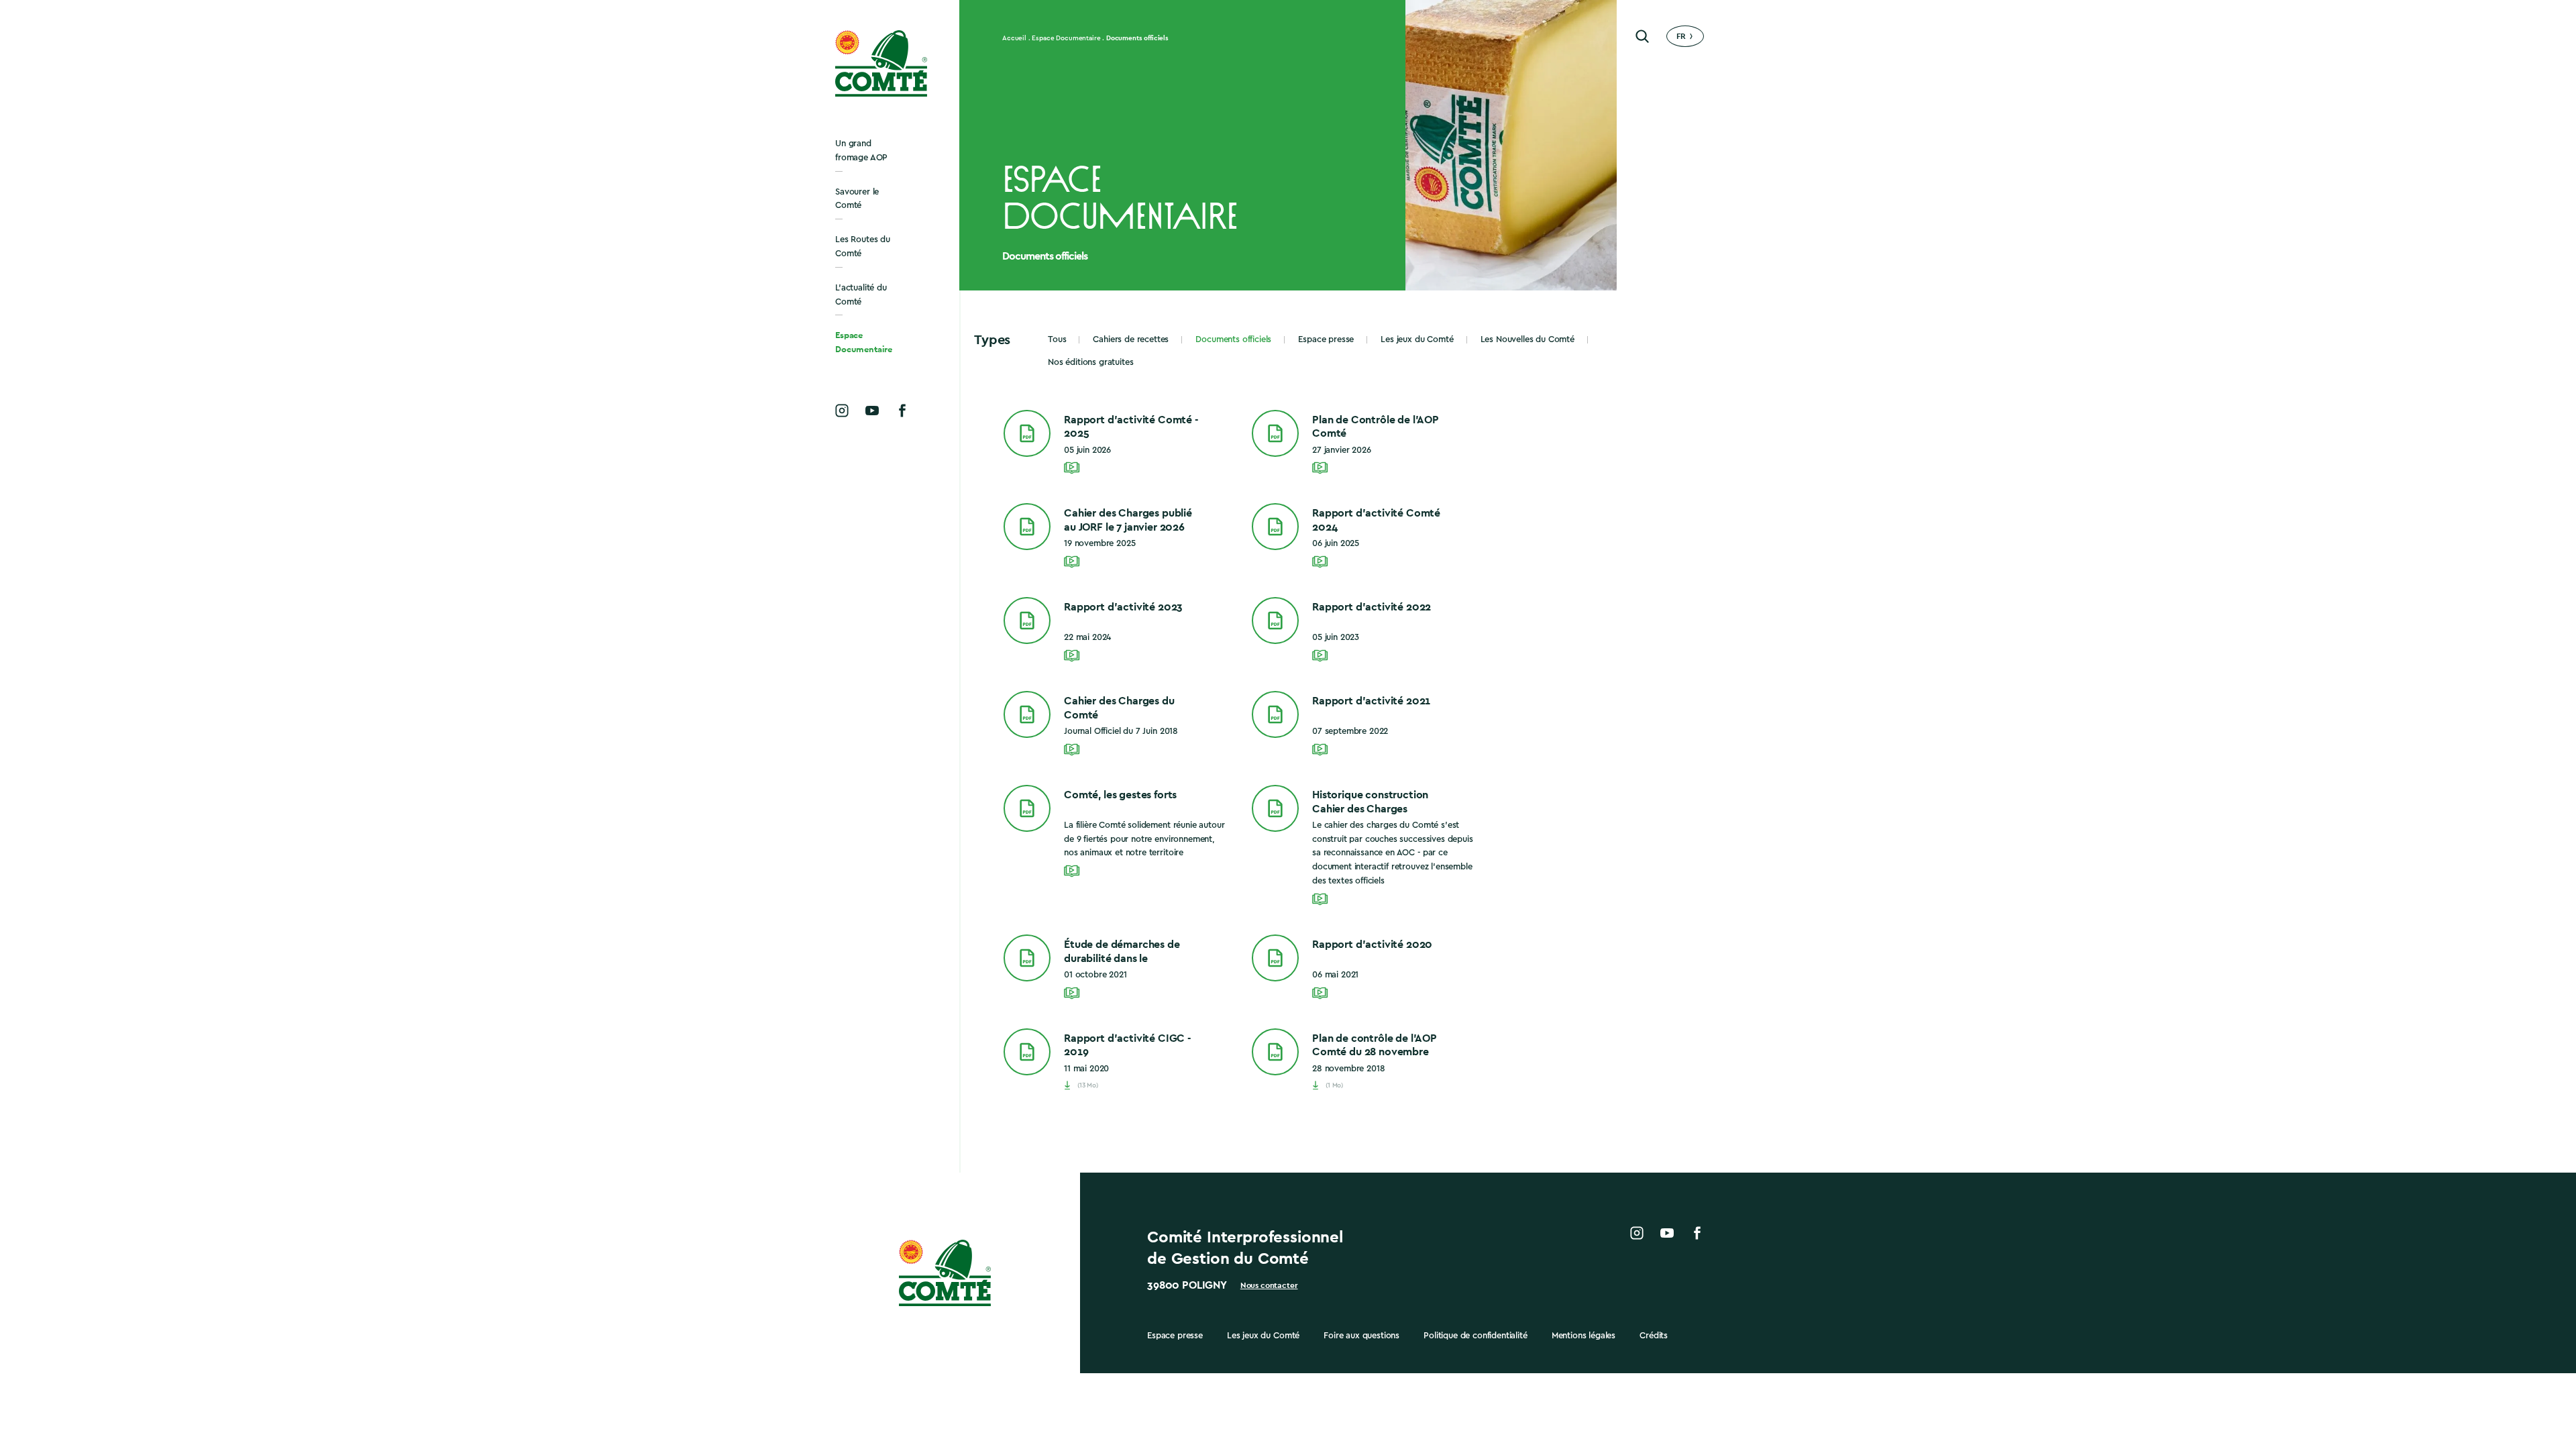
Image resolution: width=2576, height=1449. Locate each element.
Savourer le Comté (857, 199)
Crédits (1654, 1335)
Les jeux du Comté (1417, 339)
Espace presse (1326, 339)
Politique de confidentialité (1475, 1335)
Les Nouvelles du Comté (1527, 339)
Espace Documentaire (864, 342)
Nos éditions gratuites (1090, 362)
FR (1681, 36)
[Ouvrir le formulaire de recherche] (1642, 36)
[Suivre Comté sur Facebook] (902, 411)
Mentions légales (1584, 1335)
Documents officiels (1233, 339)
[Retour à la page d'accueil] (882, 63)
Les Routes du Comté (863, 246)
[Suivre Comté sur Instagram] (842, 411)
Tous (1057, 339)
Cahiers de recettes (1131, 339)
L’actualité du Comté (861, 294)
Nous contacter (1269, 1285)
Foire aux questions (1361, 1335)
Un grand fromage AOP (861, 150)
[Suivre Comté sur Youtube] (872, 411)
